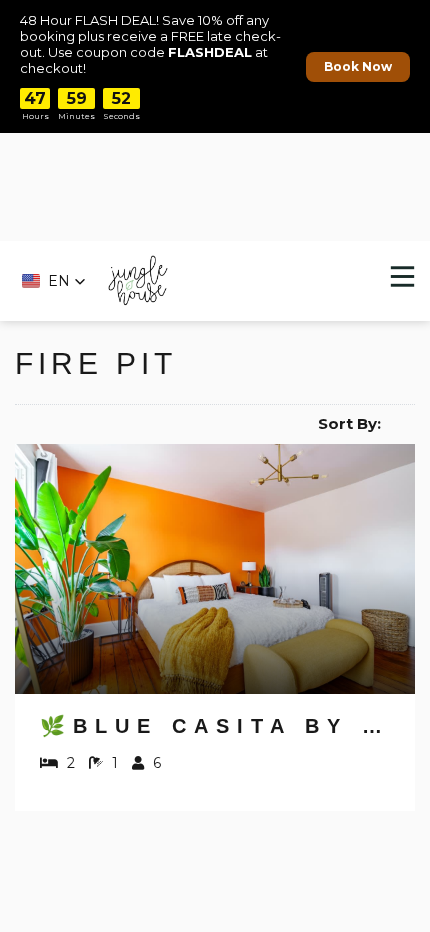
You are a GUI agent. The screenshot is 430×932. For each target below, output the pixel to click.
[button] (54, 281)
